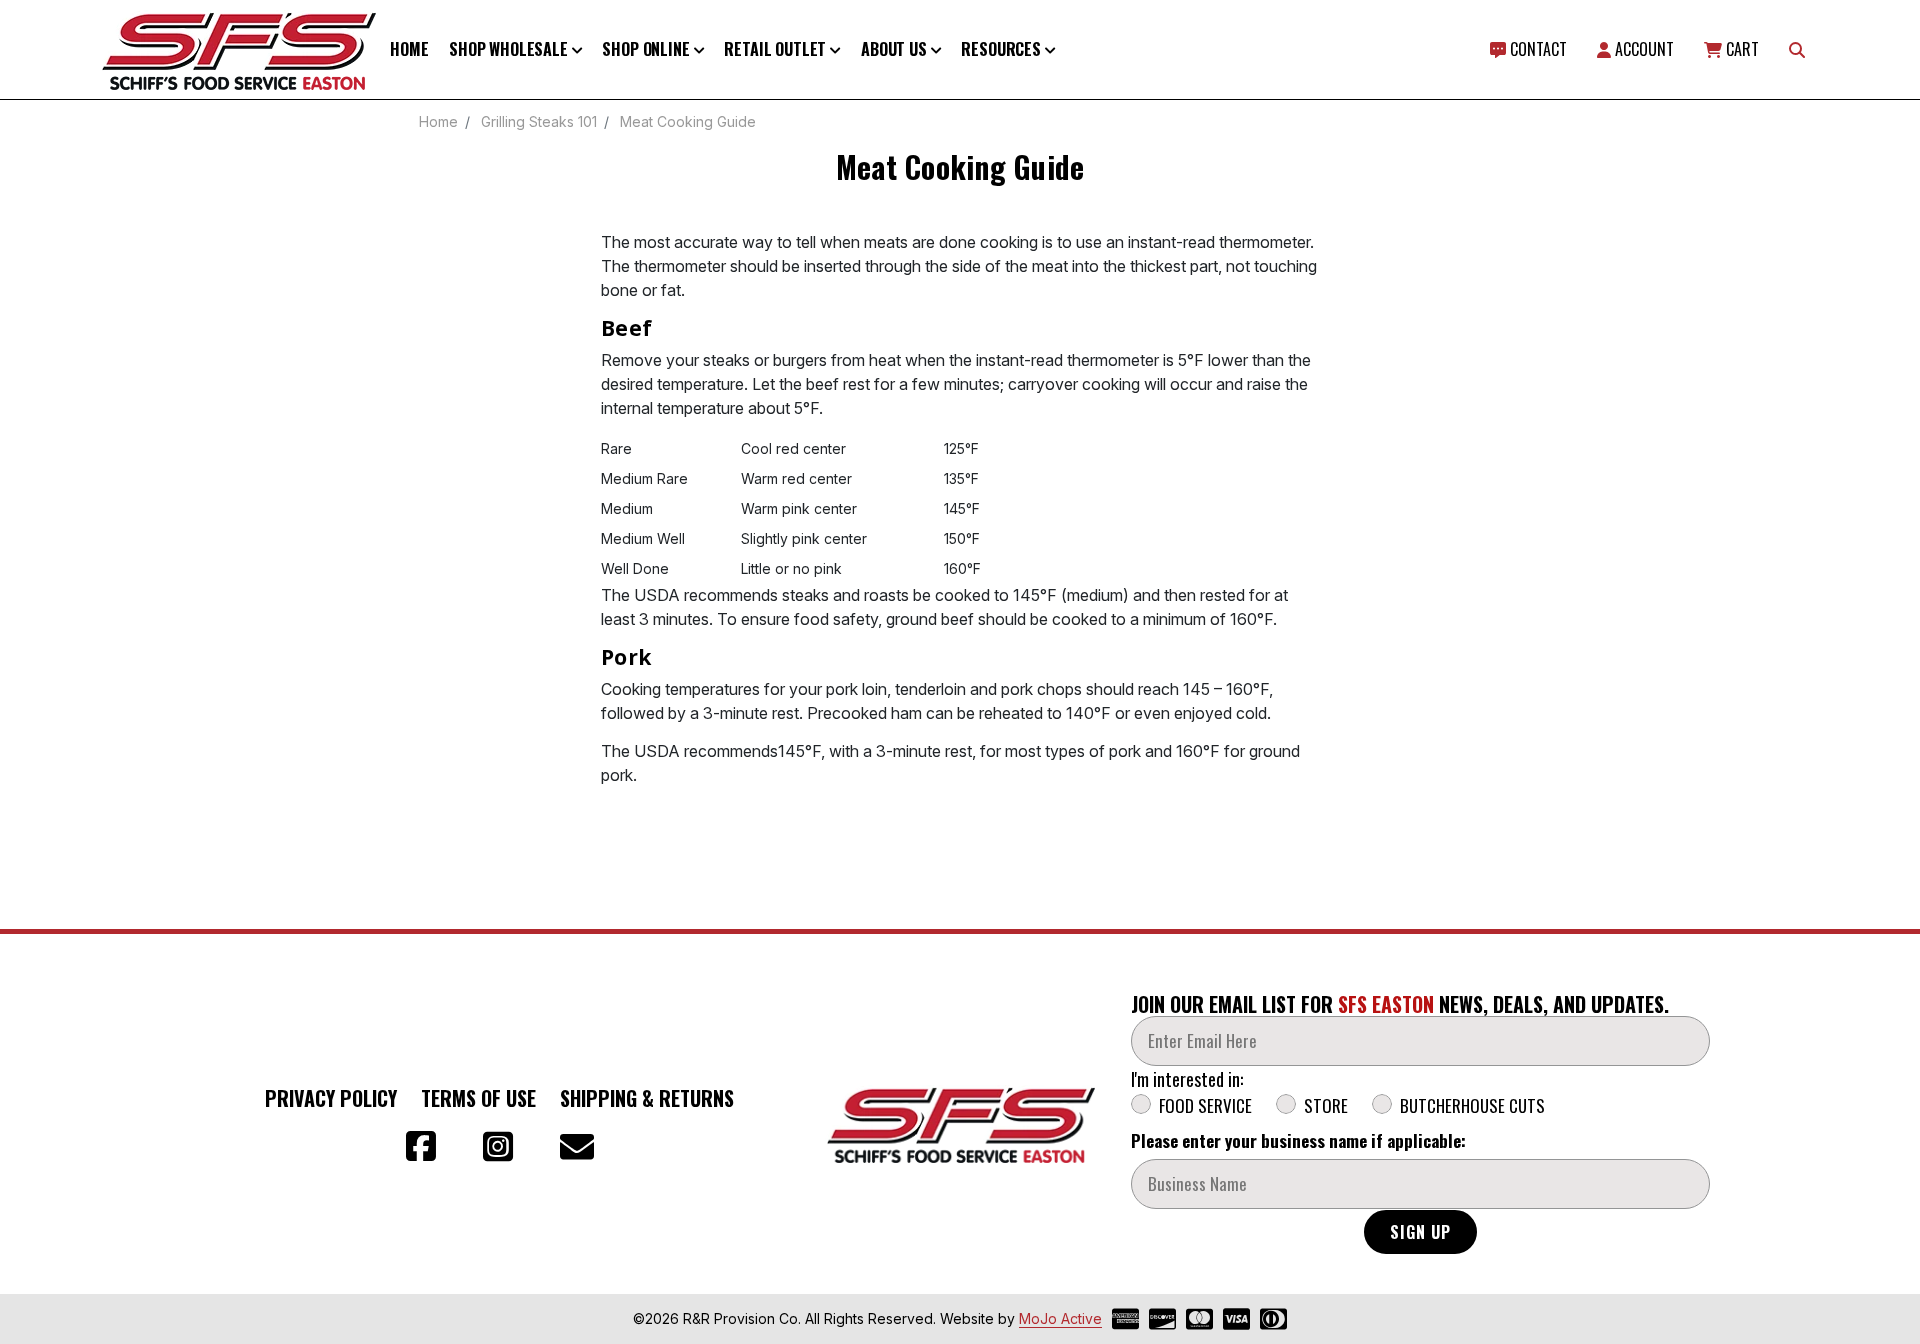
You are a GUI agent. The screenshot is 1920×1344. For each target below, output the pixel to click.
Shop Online (647, 49)
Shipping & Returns (647, 1098)
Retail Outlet (777, 49)
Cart (1740, 49)
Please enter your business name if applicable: (1298, 1140)
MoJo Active (1060, 1318)
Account (1642, 49)
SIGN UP (1420, 1232)
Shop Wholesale (510, 49)
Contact (1536, 49)
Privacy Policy (331, 1098)
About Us (896, 49)
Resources (1002, 49)
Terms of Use (478, 1098)
